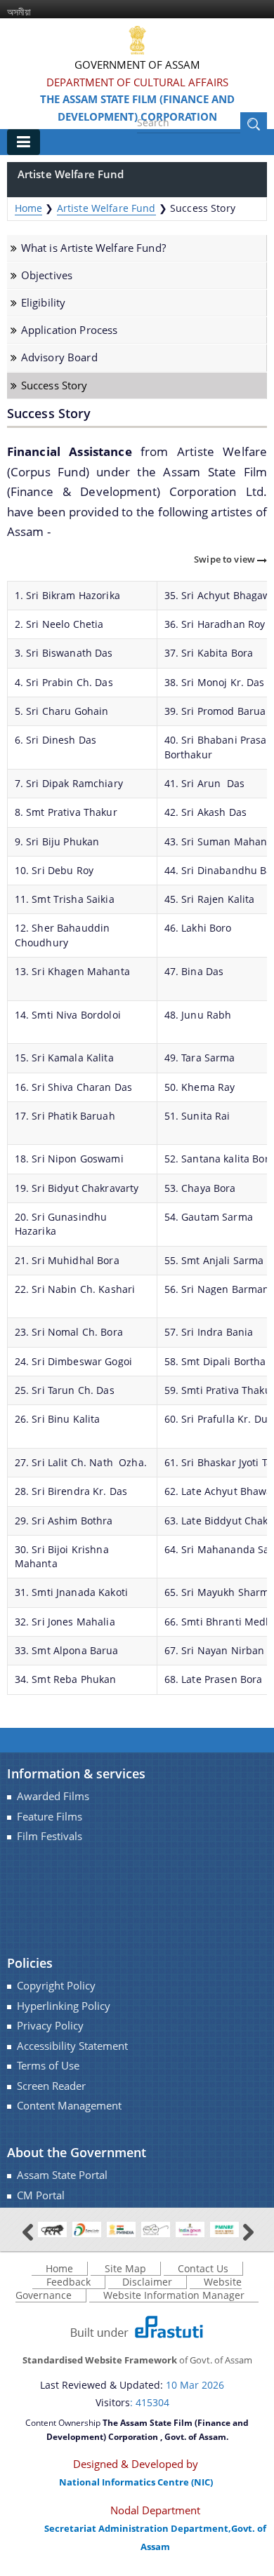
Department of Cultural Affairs (137, 82)
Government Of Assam (137, 65)
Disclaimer (147, 2282)
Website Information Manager (174, 2295)
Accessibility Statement (72, 2046)
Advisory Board (59, 357)
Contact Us (203, 2268)
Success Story (54, 385)
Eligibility (44, 303)
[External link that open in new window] (52, 2228)
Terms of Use (48, 2066)
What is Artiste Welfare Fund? (93, 248)
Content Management (69, 2106)
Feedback (68, 2282)
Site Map (125, 2268)
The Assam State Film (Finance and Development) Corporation (137, 108)
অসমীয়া (19, 12)
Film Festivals (50, 1836)
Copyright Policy (56, 1986)
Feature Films (50, 1817)
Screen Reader (51, 2086)
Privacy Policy (50, 2026)
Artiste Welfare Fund (106, 208)
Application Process (70, 330)
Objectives (47, 275)
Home (29, 208)
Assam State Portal (62, 2175)
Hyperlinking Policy (64, 2006)
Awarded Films (53, 1796)
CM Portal (41, 2195)
